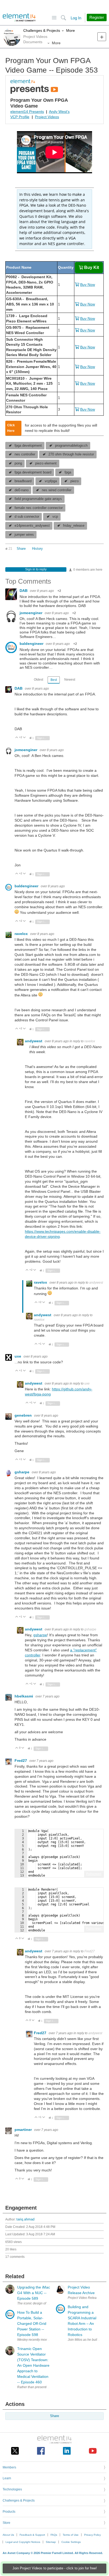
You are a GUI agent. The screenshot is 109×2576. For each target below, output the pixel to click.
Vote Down (24, 738)
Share (21, 549)
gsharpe (22, 1472)
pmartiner (24, 2130)
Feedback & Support (32, 2535)
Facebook (41, 2451)
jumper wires (24, 535)
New (102, 37)
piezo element (46, 463)
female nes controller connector (39, 508)
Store (6, 2523)
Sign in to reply (36, 569)
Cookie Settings (71, 2542)
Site (54, 18)
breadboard (23, 481)
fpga (68, 472)
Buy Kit (92, 267)
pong (18, 463)
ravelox (22, 934)
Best (54, 680)
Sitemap (51, 2542)
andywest (34, 1041)
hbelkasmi (24, 1696)
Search (63, 18)
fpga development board (33, 472)
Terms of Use (71, 2535)
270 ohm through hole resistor (71, 454)
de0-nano (22, 490)
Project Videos (47, 117)
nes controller (25, 454)
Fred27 (21, 1761)
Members (9, 2467)
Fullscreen (94, 1874)
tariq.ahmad (25, 2219)
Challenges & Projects (42, 30)
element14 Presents (27, 112)
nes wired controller (57, 490)
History (37, 549)
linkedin (67, 2451)
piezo (74, 481)
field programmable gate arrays (38, 499)
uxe (18, 1356)
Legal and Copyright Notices (23, 2542)
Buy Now (88, 285)
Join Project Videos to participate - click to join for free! (55, 2568)
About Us (8, 2535)
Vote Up (17, 738)
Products (9, 2512)
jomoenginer (31, 613)
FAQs (54, 2535)
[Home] (19, 17)
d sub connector (27, 517)
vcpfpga (51, 481)
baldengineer (32, 644)
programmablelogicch (71, 446)
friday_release (74, 526)
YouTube (93, 2451)
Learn (7, 2478)
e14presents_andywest (32, 526)
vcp (55, 517)
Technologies (12, 2489)
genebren (24, 1415)
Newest (70, 680)
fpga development (28, 446)
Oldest (38, 680)
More (71, 30)
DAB (24, 591)
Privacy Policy (92, 2535)
